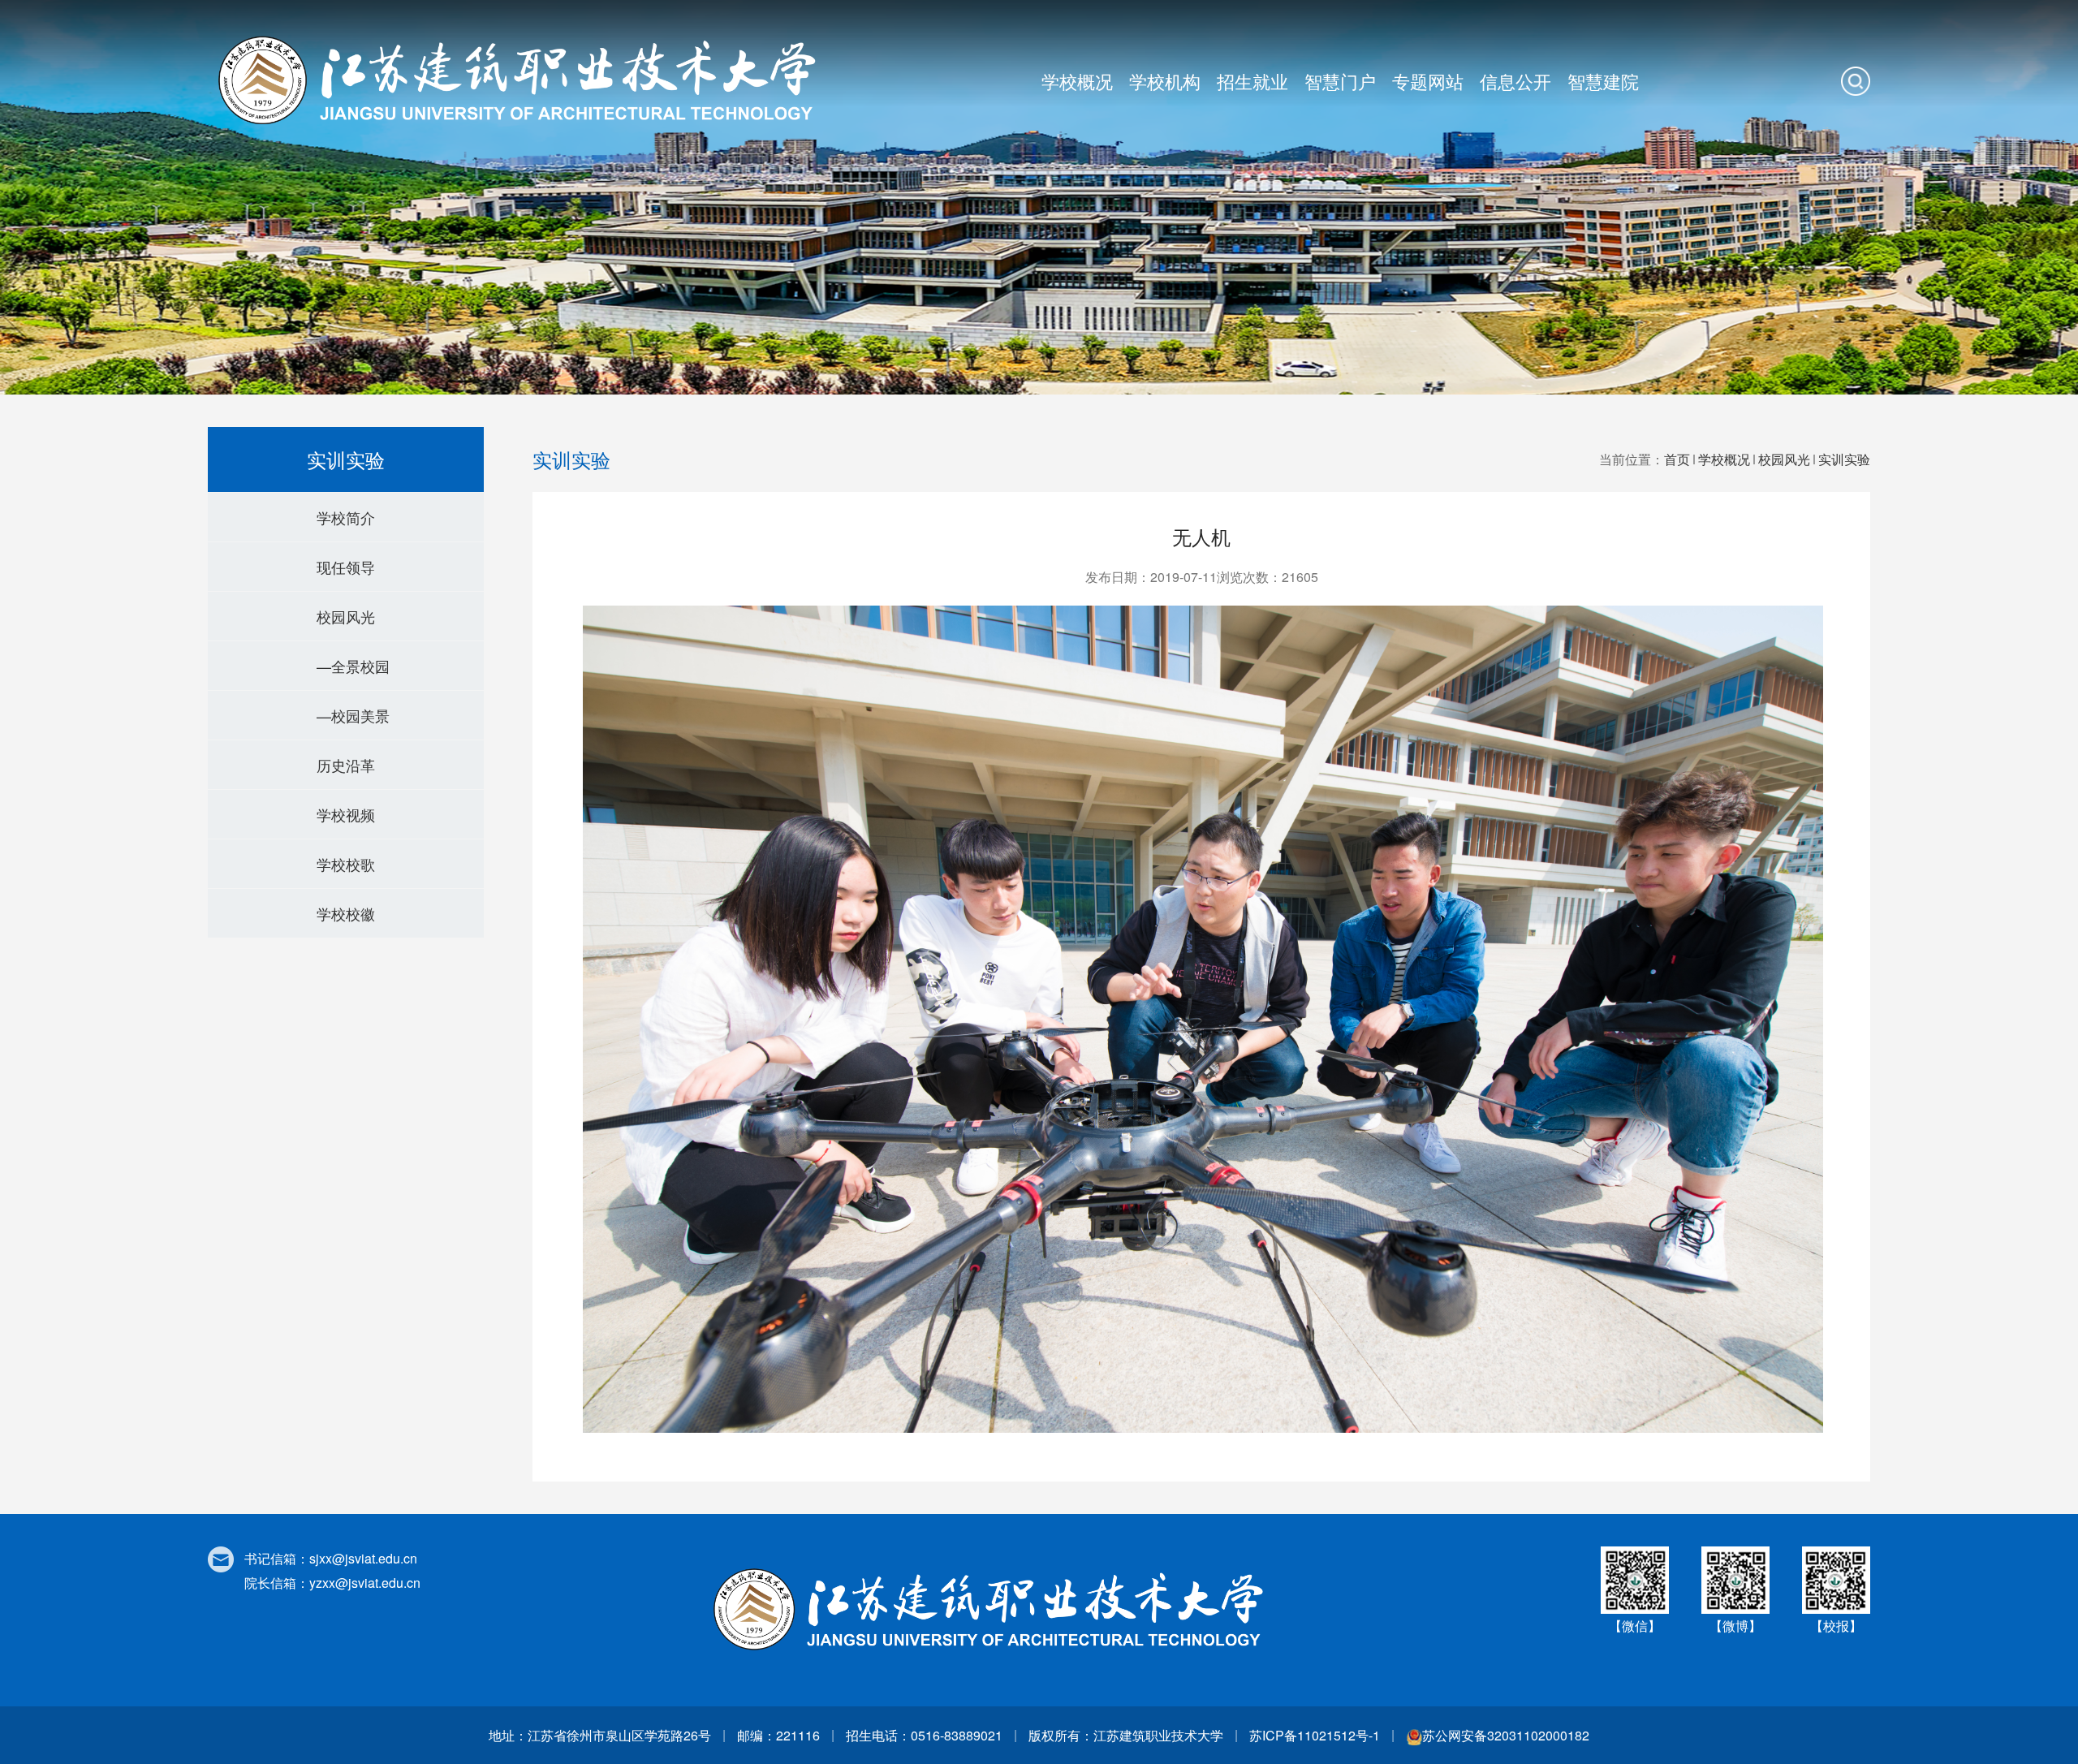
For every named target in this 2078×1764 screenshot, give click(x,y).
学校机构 (1165, 81)
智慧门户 (1340, 81)
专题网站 (1428, 81)
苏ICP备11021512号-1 (1315, 1735)
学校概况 (1077, 81)
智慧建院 (1603, 81)
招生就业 (1252, 81)
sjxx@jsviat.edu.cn (363, 1558)
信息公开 (1515, 81)
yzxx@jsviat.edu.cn (365, 1583)
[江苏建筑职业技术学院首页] (524, 80)
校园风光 (1784, 459)
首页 (1677, 459)
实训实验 (1844, 459)
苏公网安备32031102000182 (1506, 1735)
